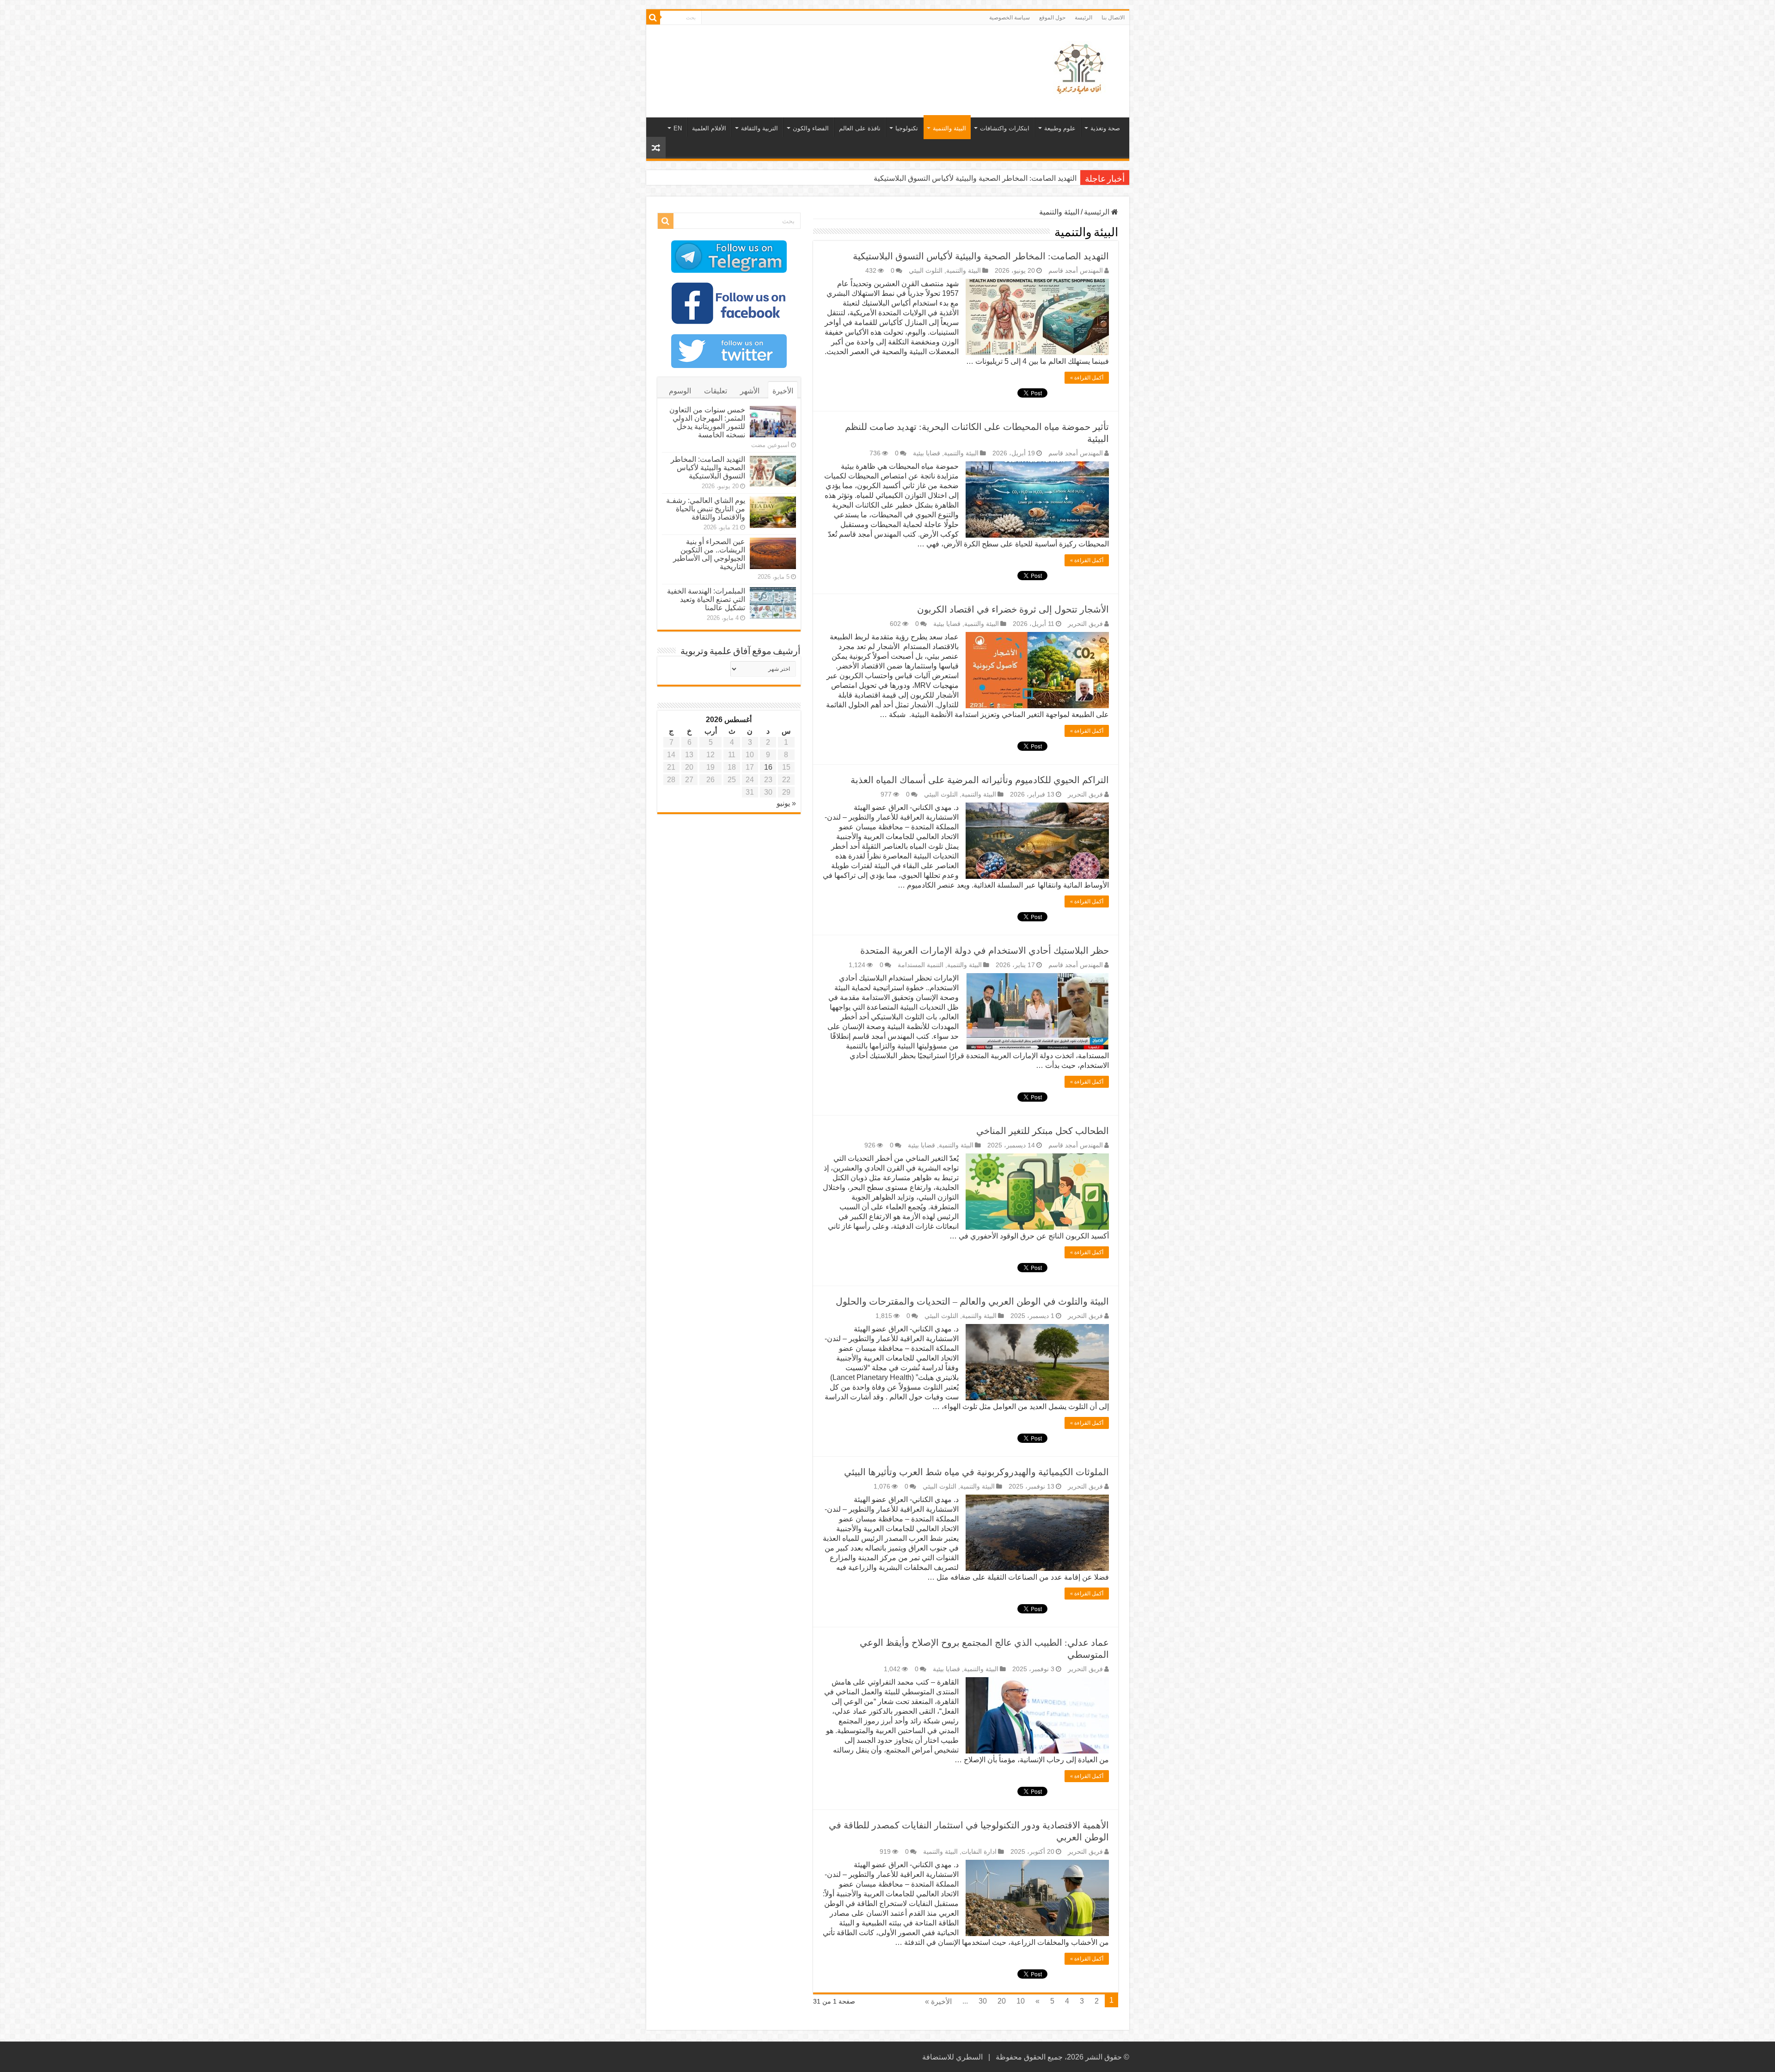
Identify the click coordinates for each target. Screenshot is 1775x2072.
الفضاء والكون (811, 128)
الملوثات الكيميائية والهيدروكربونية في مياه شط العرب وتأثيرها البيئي (976, 1472)
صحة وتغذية (1105, 128)
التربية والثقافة (759, 128)
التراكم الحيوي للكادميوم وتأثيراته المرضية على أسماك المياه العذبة (980, 780)
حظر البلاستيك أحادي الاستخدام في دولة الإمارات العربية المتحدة (985, 950)
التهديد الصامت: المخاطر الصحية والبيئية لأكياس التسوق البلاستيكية (981, 256)
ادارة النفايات (979, 1852)
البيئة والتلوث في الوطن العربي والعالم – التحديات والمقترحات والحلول (972, 1301)
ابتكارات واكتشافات (1005, 128)
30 (983, 2001)
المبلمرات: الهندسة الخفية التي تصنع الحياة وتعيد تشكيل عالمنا (706, 599)
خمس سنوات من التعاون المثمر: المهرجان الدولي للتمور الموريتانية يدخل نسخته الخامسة (707, 422)
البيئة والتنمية (949, 128)
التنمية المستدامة (921, 965)
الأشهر (750, 391)
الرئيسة (1083, 18)
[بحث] (653, 18)
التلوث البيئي (926, 271)
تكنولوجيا (907, 128)
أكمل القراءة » (1087, 378)
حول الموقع (1052, 18)
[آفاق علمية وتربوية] (1081, 69)
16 (768, 767)
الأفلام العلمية (709, 128)
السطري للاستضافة (952, 2057)
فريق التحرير (1085, 624)
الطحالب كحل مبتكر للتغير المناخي (1043, 1131)
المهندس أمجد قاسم (1076, 271)
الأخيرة (783, 391)
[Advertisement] (821, 55)
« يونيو (786, 803)
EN (678, 128)
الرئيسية (1098, 212)
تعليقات (716, 391)
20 (1002, 2001)
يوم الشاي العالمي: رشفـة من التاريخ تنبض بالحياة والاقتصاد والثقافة (974, 178)
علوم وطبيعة (1060, 128)
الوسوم (680, 391)
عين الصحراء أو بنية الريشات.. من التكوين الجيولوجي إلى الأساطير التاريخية (709, 554)
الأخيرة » (938, 2002)
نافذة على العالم (860, 128)
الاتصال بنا (1113, 18)
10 (1021, 2001)
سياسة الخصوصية (1010, 18)
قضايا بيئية (927, 453)
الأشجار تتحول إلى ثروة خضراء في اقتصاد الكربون (1013, 609)
